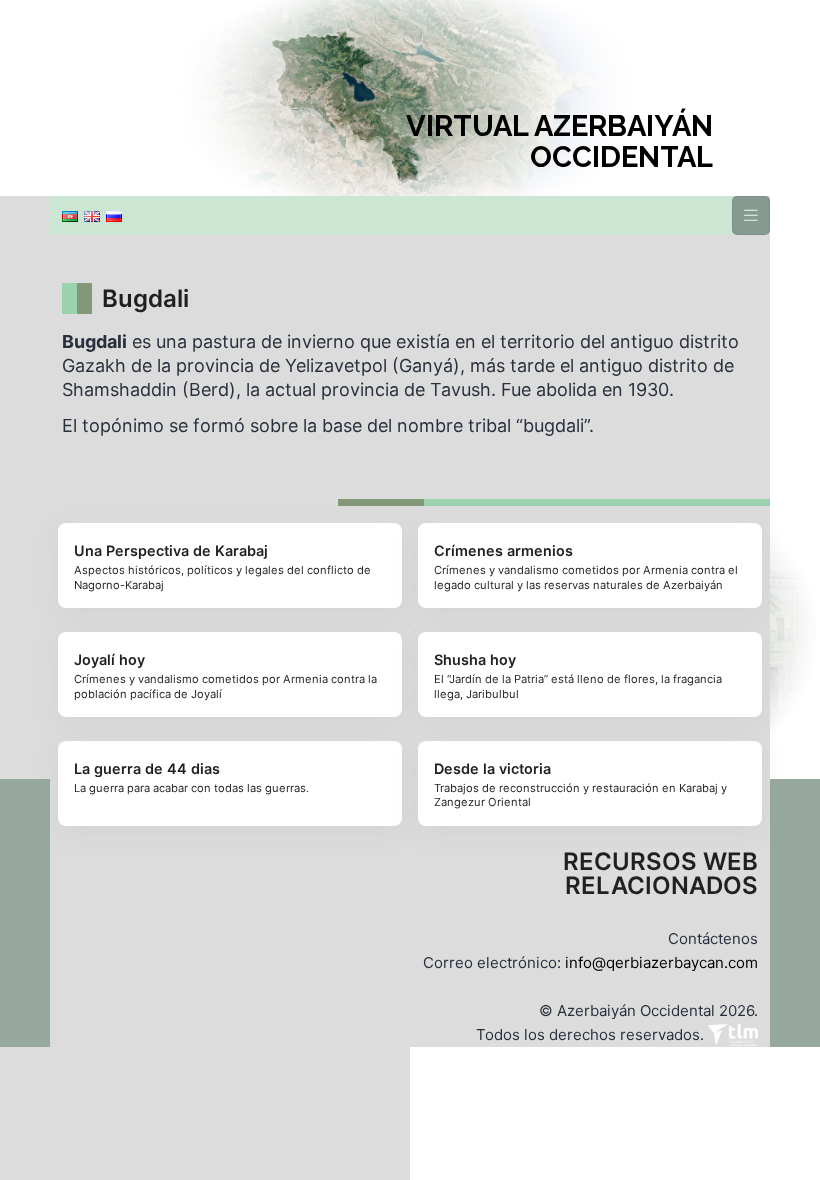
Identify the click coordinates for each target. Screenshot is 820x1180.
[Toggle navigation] (751, 215)
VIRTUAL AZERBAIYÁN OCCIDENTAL (559, 142)
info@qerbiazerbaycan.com (661, 962)
